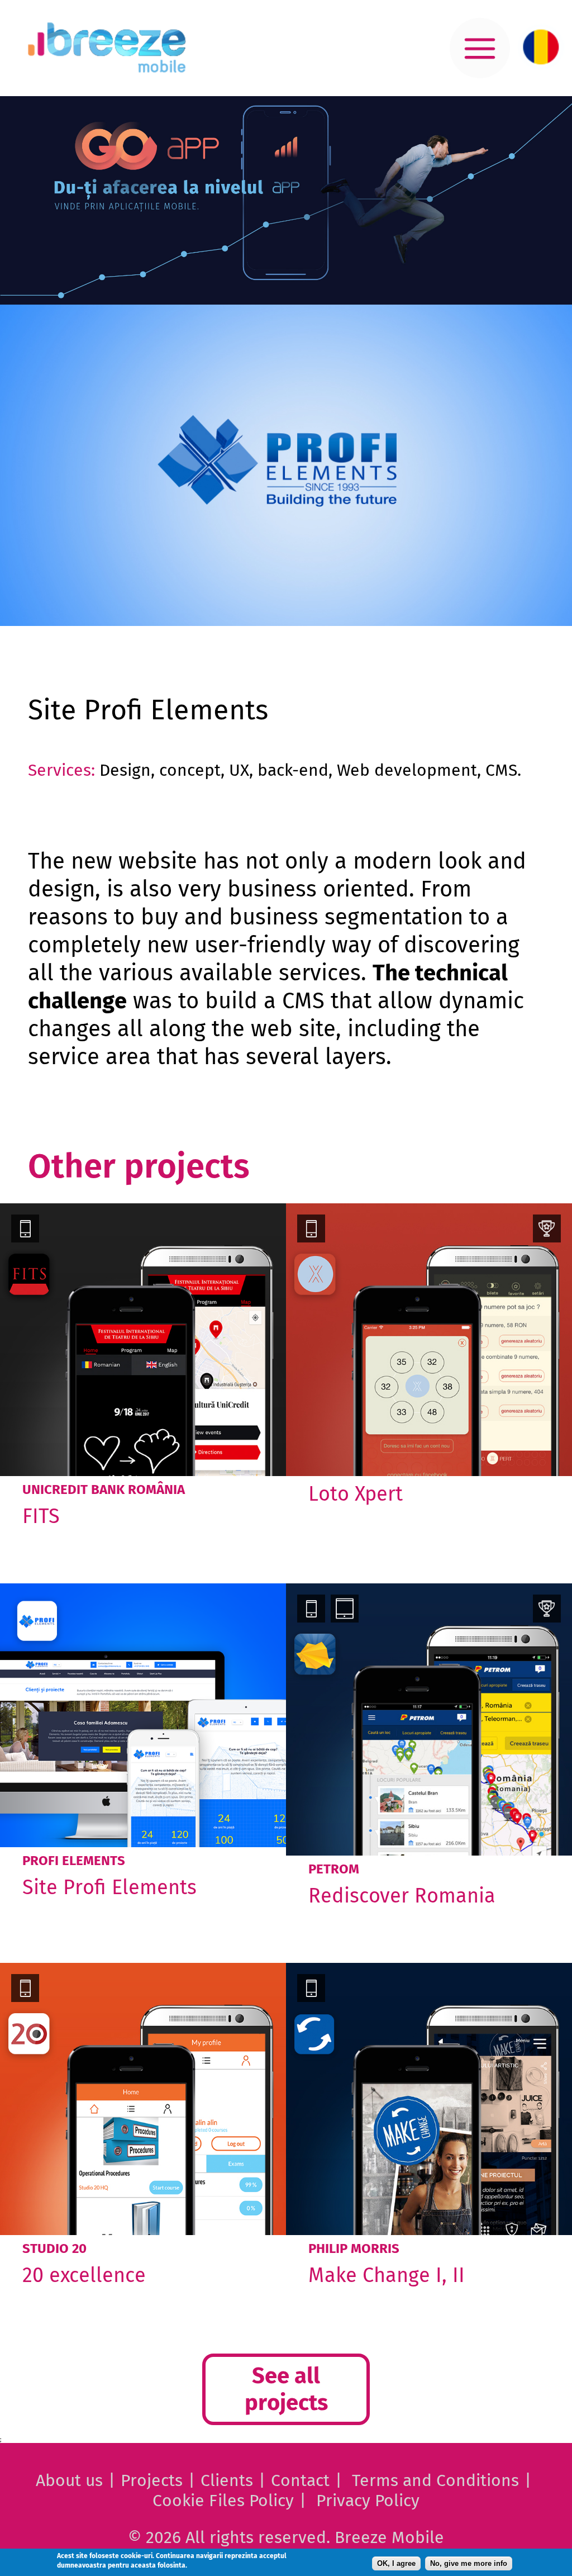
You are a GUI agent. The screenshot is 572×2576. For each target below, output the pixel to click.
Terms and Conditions (435, 2480)
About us (69, 2480)
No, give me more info (469, 2563)
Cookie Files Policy (223, 2501)
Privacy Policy (368, 2501)
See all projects (286, 2389)
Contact (300, 2480)
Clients (227, 2480)
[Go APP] (286, 200)
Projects (152, 2480)
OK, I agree (396, 2563)
